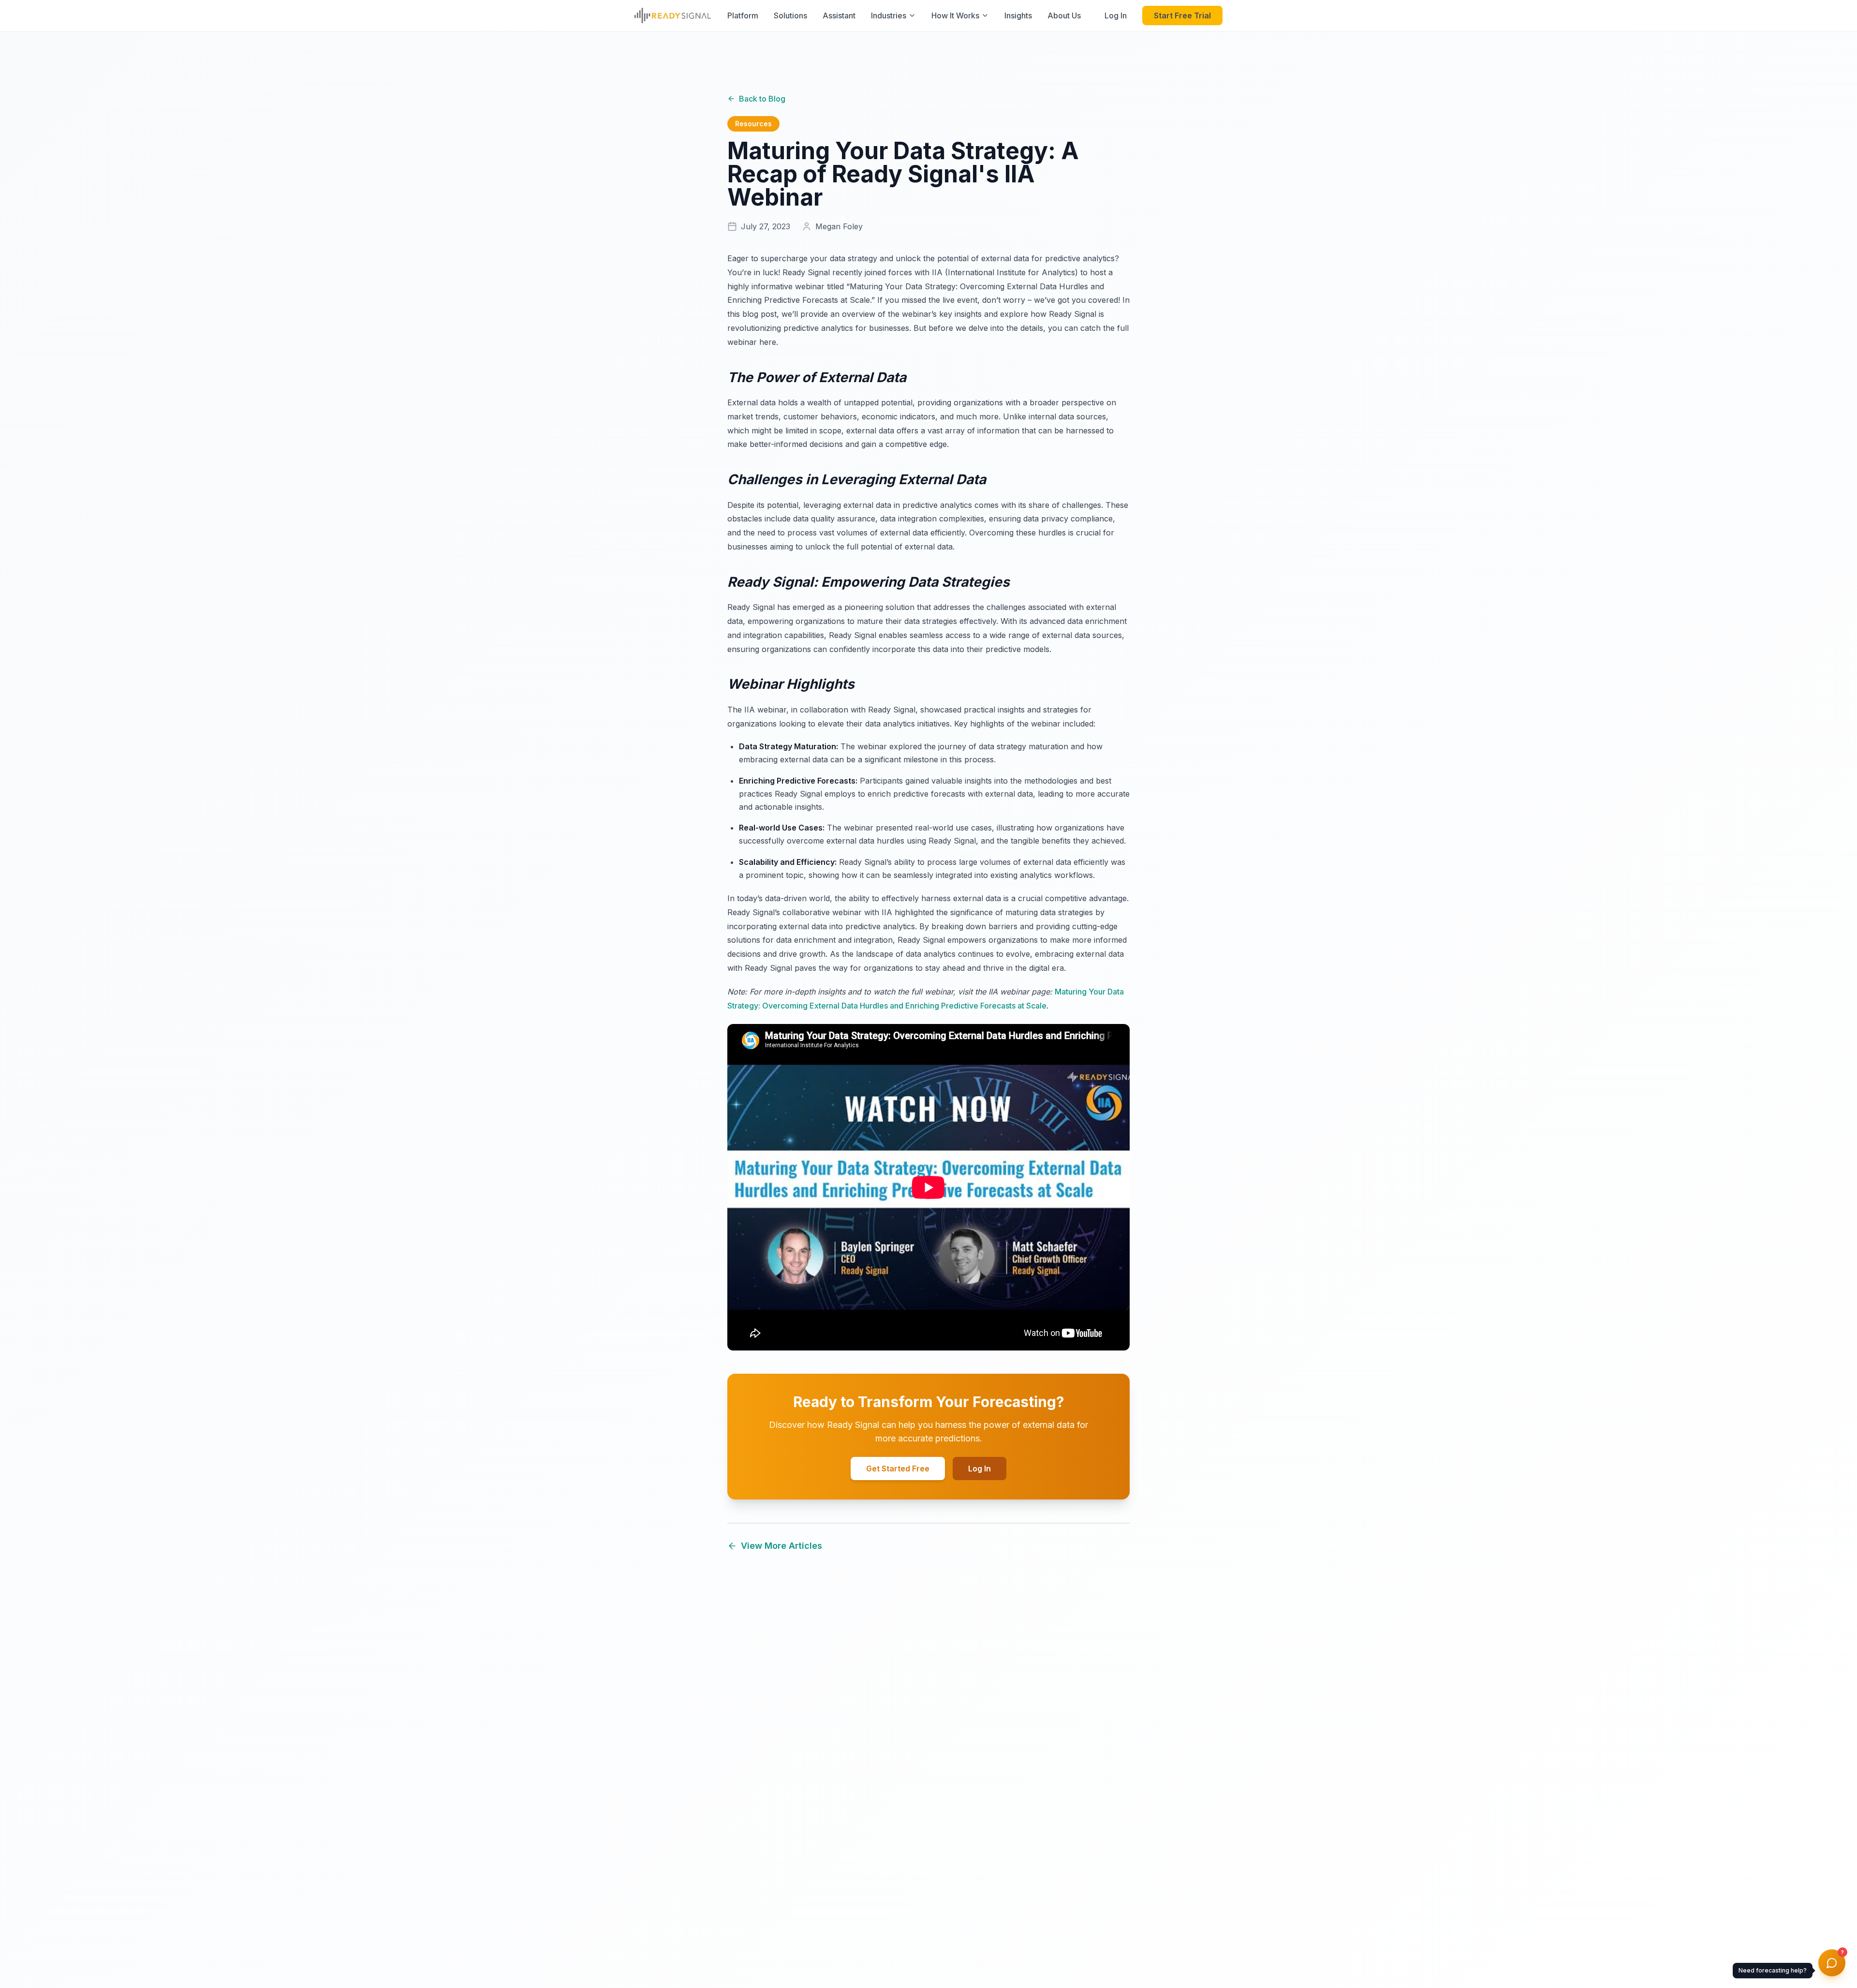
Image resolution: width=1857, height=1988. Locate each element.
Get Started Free (898, 1469)
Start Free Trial (1182, 15)
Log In (1116, 15)
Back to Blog (762, 99)
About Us (1064, 15)
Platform (743, 15)
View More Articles (781, 1546)
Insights (1018, 15)
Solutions (790, 15)
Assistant (839, 15)
